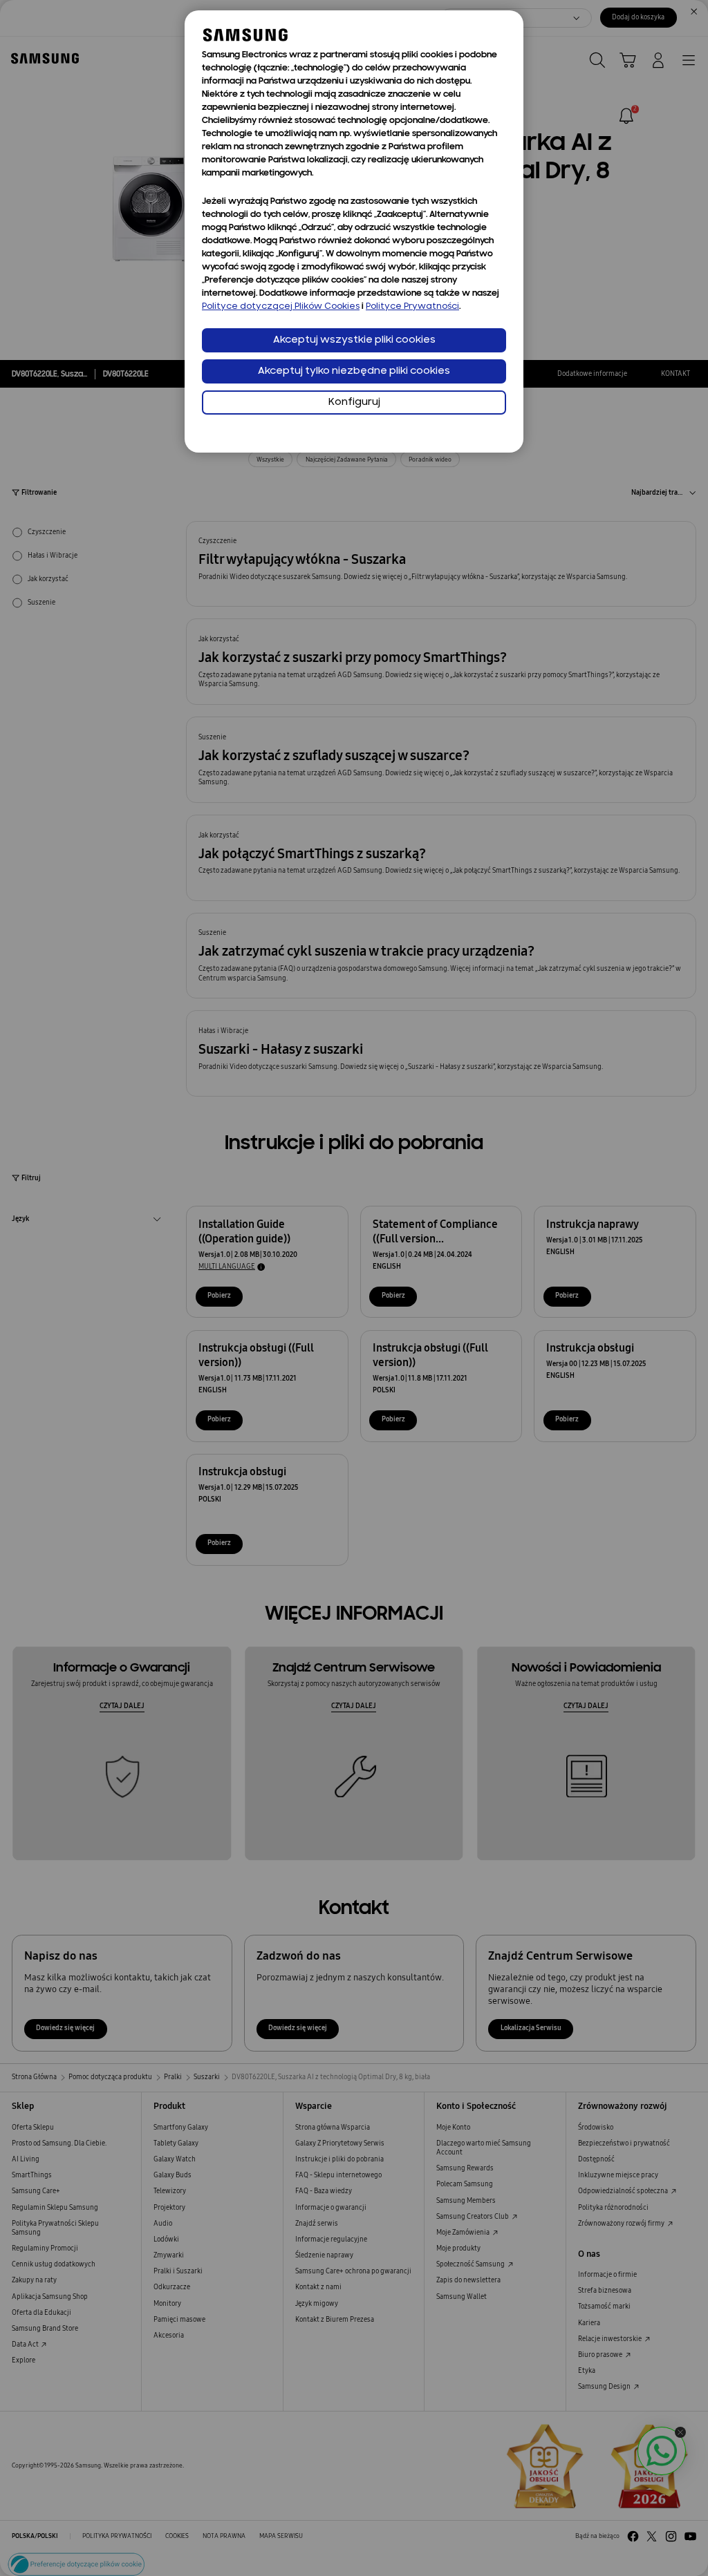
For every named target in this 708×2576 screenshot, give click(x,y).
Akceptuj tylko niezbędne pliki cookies (354, 371)
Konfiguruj (354, 402)
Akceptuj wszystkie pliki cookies (354, 340)
